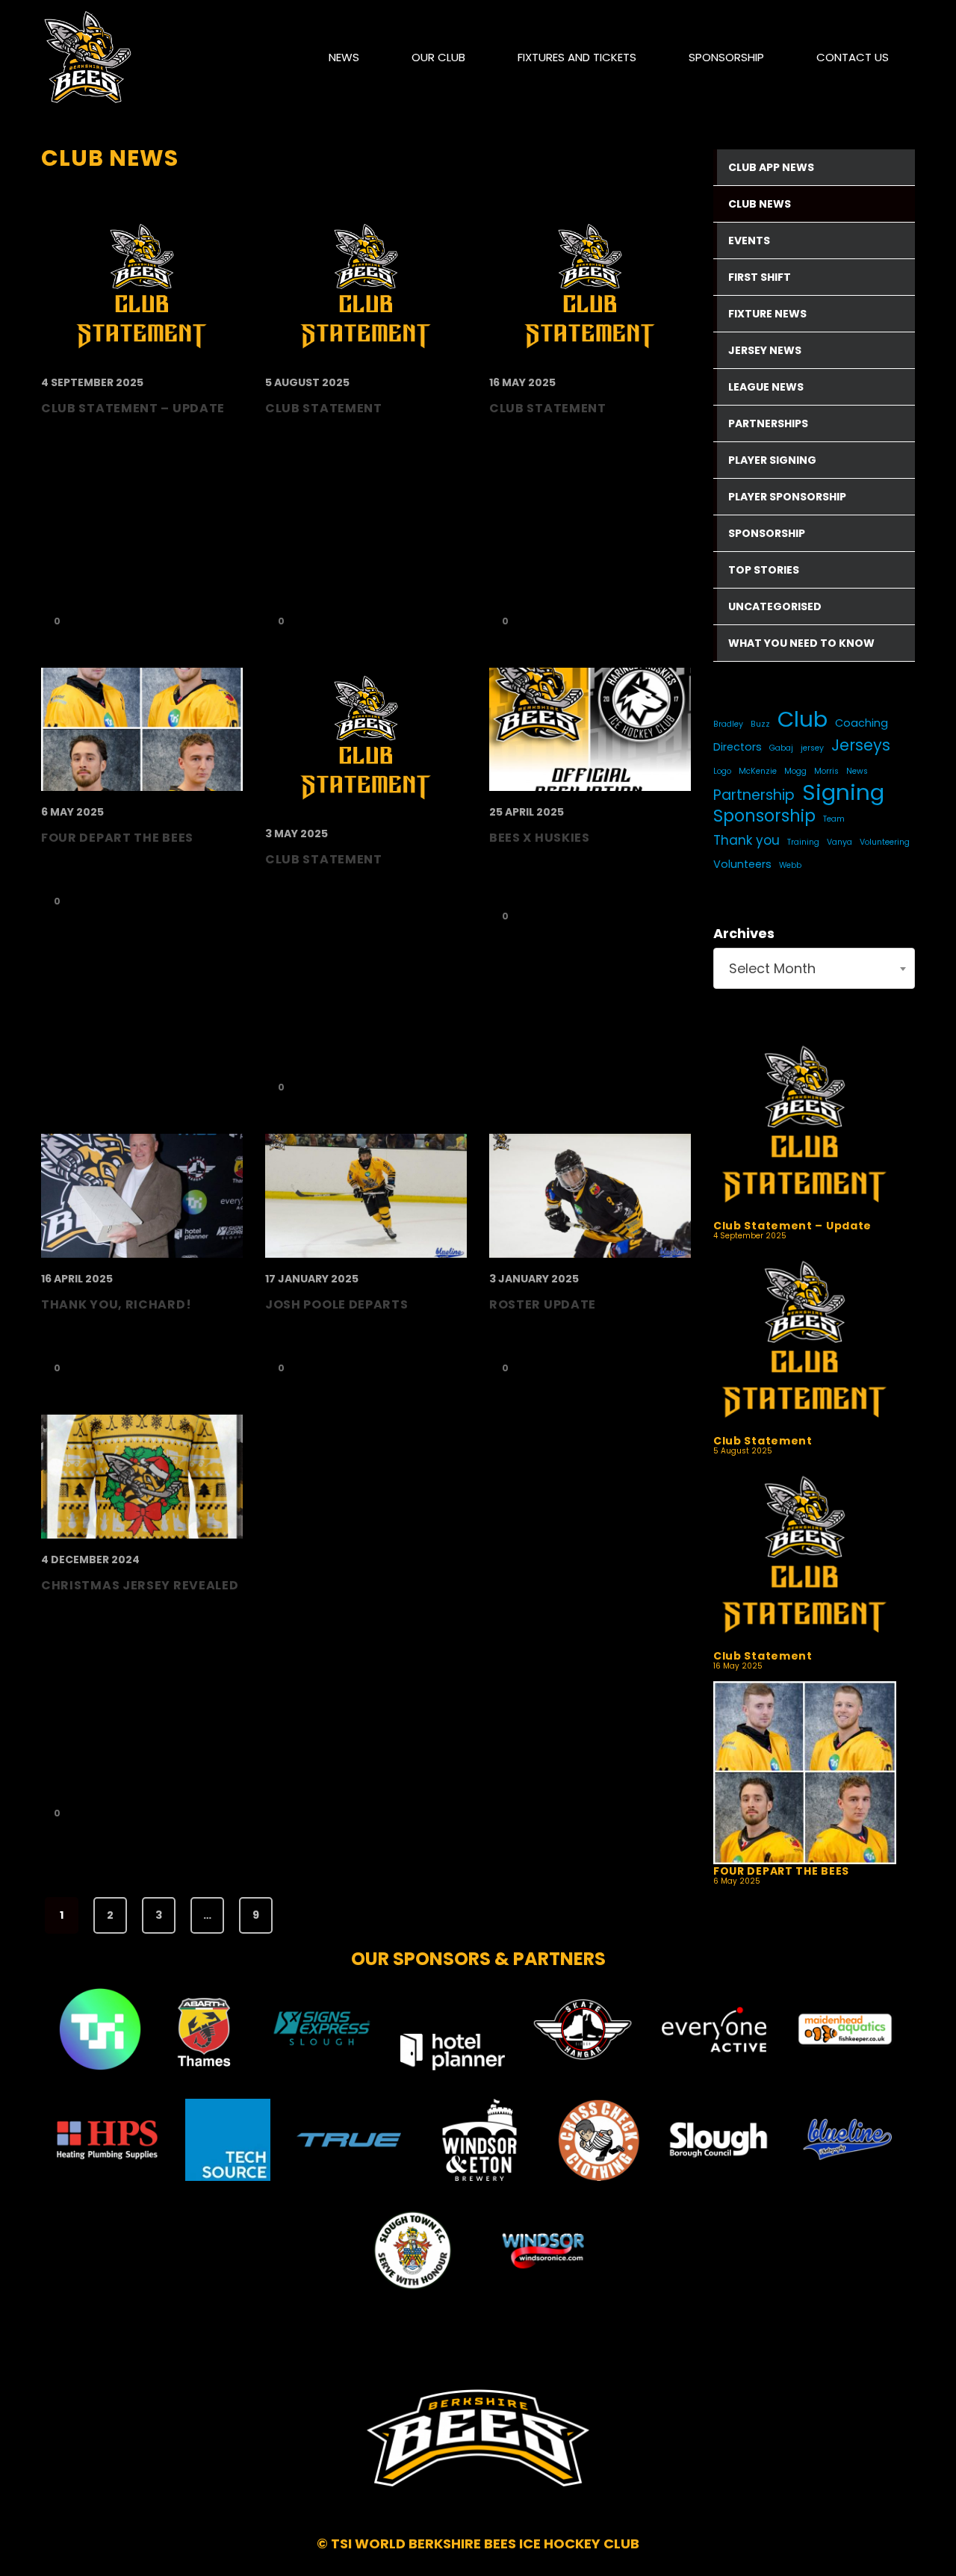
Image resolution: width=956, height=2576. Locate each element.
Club (803, 719)
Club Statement (763, 1441)
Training (803, 842)
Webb (790, 865)
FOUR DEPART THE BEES (781, 1871)
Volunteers (742, 864)
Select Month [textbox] (772, 968)
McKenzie (758, 771)
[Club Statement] (805, 1343)
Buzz (760, 724)
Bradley (728, 724)
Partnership (754, 795)
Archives (744, 933)
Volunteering (885, 842)
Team (834, 819)
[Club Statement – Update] (805, 1127)
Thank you (747, 840)
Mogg (795, 771)
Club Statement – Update (792, 1226)
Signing (843, 792)
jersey (812, 748)
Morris (826, 771)
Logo (722, 771)
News (857, 771)
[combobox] (814, 968)
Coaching (862, 723)
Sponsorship (764, 816)
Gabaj (781, 748)
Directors (738, 747)
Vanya (839, 842)
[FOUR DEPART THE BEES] (805, 1773)
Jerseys (861, 745)
